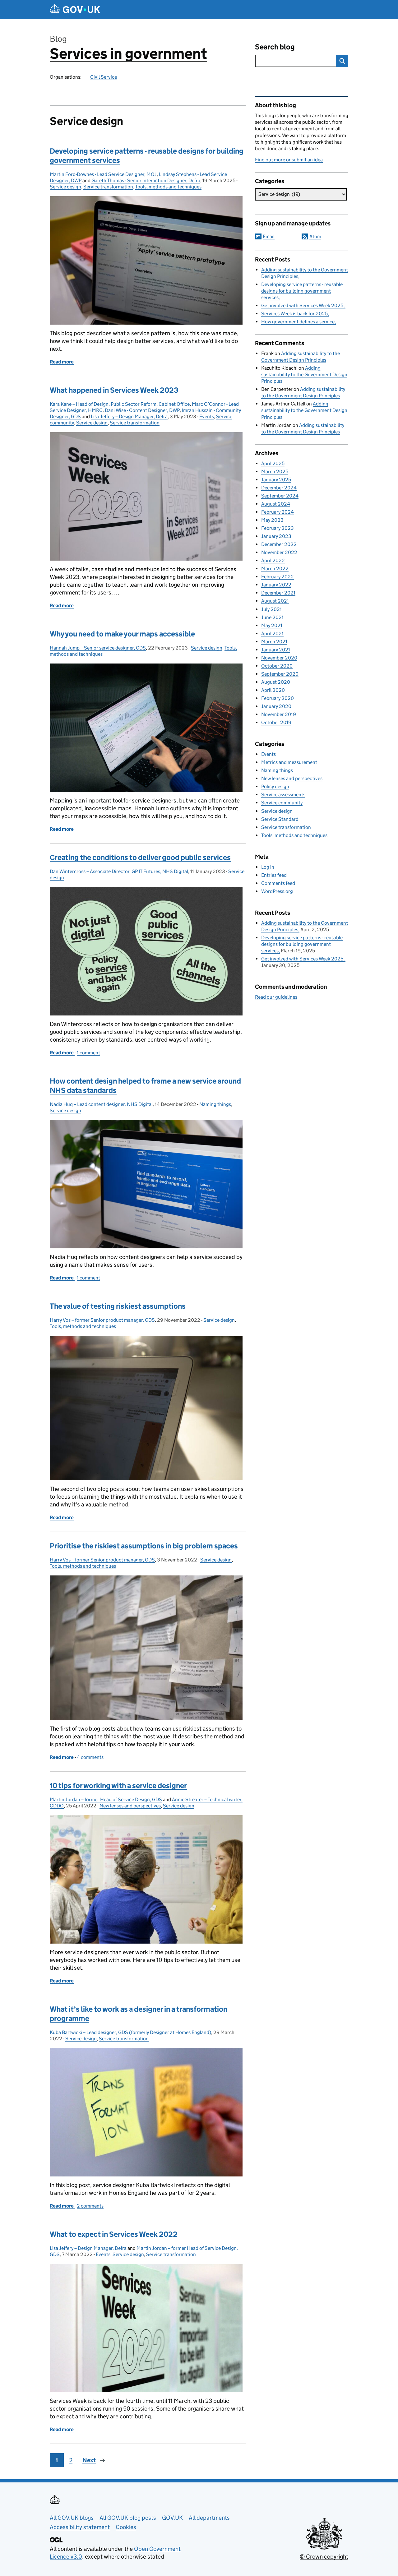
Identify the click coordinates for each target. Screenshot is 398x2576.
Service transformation (108, 187)
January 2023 (276, 536)
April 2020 (273, 690)
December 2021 (278, 593)
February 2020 (278, 698)
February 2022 (278, 577)
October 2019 (276, 722)
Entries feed (274, 875)
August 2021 (275, 601)
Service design (65, 187)
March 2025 (275, 472)
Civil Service (104, 77)
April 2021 (272, 634)
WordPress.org (277, 891)
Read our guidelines (276, 997)
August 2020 (276, 682)
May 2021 (272, 625)
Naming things (215, 1104)
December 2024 (279, 488)
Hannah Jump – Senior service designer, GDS (98, 648)
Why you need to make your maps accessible (122, 634)
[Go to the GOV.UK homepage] (75, 9)
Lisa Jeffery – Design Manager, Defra (129, 416)
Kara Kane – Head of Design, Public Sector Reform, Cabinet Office (120, 404)
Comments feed (278, 883)
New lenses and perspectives (130, 1806)
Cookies (126, 2527)
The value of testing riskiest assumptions (118, 1306)
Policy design (275, 786)
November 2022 (279, 552)
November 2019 (279, 714)
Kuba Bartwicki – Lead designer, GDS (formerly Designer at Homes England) (130, 2032)
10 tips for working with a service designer (118, 1785)
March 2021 (274, 642)
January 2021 (276, 650)
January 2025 (276, 480)
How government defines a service (298, 322)
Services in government (128, 54)
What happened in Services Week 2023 (114, 390)
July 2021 (271, 609)
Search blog (275, 47)
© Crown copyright (324, 2557)
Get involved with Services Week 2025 (303, 305)
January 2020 (276, 706)
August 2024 (276, 504)
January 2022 (276, 585)
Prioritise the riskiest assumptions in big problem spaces (144, 1546)
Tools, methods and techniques (168, 187)
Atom (315, 236)
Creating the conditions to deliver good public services (140, 857)
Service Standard (280, 819)
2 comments (90, 2206)
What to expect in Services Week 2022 (114, 2234)
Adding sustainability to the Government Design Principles (304, 375)
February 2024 (278, 512)
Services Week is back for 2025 (294, 314)
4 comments (90, 1757)
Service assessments (283, 795)
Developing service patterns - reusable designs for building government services (302, 291)
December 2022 (279, 544)
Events (207, 416)
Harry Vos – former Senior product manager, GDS (102, 1320)
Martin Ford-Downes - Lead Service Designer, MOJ (103, 174)
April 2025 (273, 463)
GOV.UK (172, 2518)
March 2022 (275, 569)
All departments (209, 2518)
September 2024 (280, 496)
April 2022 (273, 560)
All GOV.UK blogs (72, 2518)
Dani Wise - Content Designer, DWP (142, 410)
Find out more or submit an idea (289, 160)
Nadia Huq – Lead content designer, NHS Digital (101, 1104)
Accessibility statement (80, 2527)
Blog (58, 39)
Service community (282, 803)
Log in (268, 867)
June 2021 (272, 617)
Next (89, 2460)
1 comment (88, 1053)
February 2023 (278, 528)
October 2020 (277, 666)
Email (269, 236)
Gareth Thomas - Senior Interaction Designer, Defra (146, 180)
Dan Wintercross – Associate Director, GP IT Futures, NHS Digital (119, 871)
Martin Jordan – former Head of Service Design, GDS (106, 1799)
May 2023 (272, 520)
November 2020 (279, 658)
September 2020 (280, 674)
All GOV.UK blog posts (128, 2518)
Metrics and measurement (289, 762)
